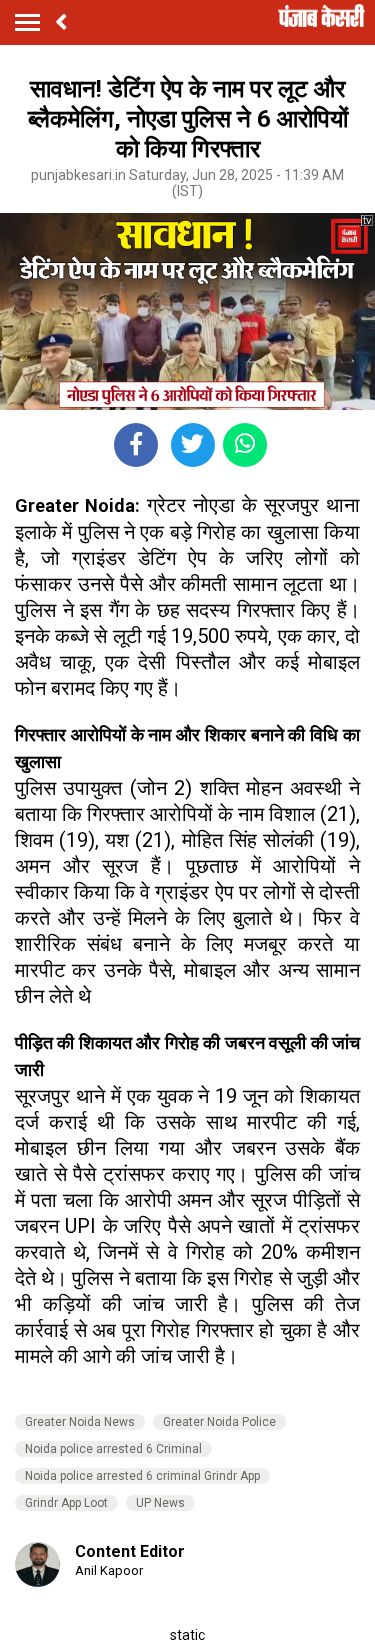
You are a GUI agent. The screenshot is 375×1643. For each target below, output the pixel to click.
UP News (160, 1503)
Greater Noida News (80, 1422)
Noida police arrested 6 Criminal (113, 1449)
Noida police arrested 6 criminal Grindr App (142, 1476)
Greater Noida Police (219, 1422)
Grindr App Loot (66, 1503)
